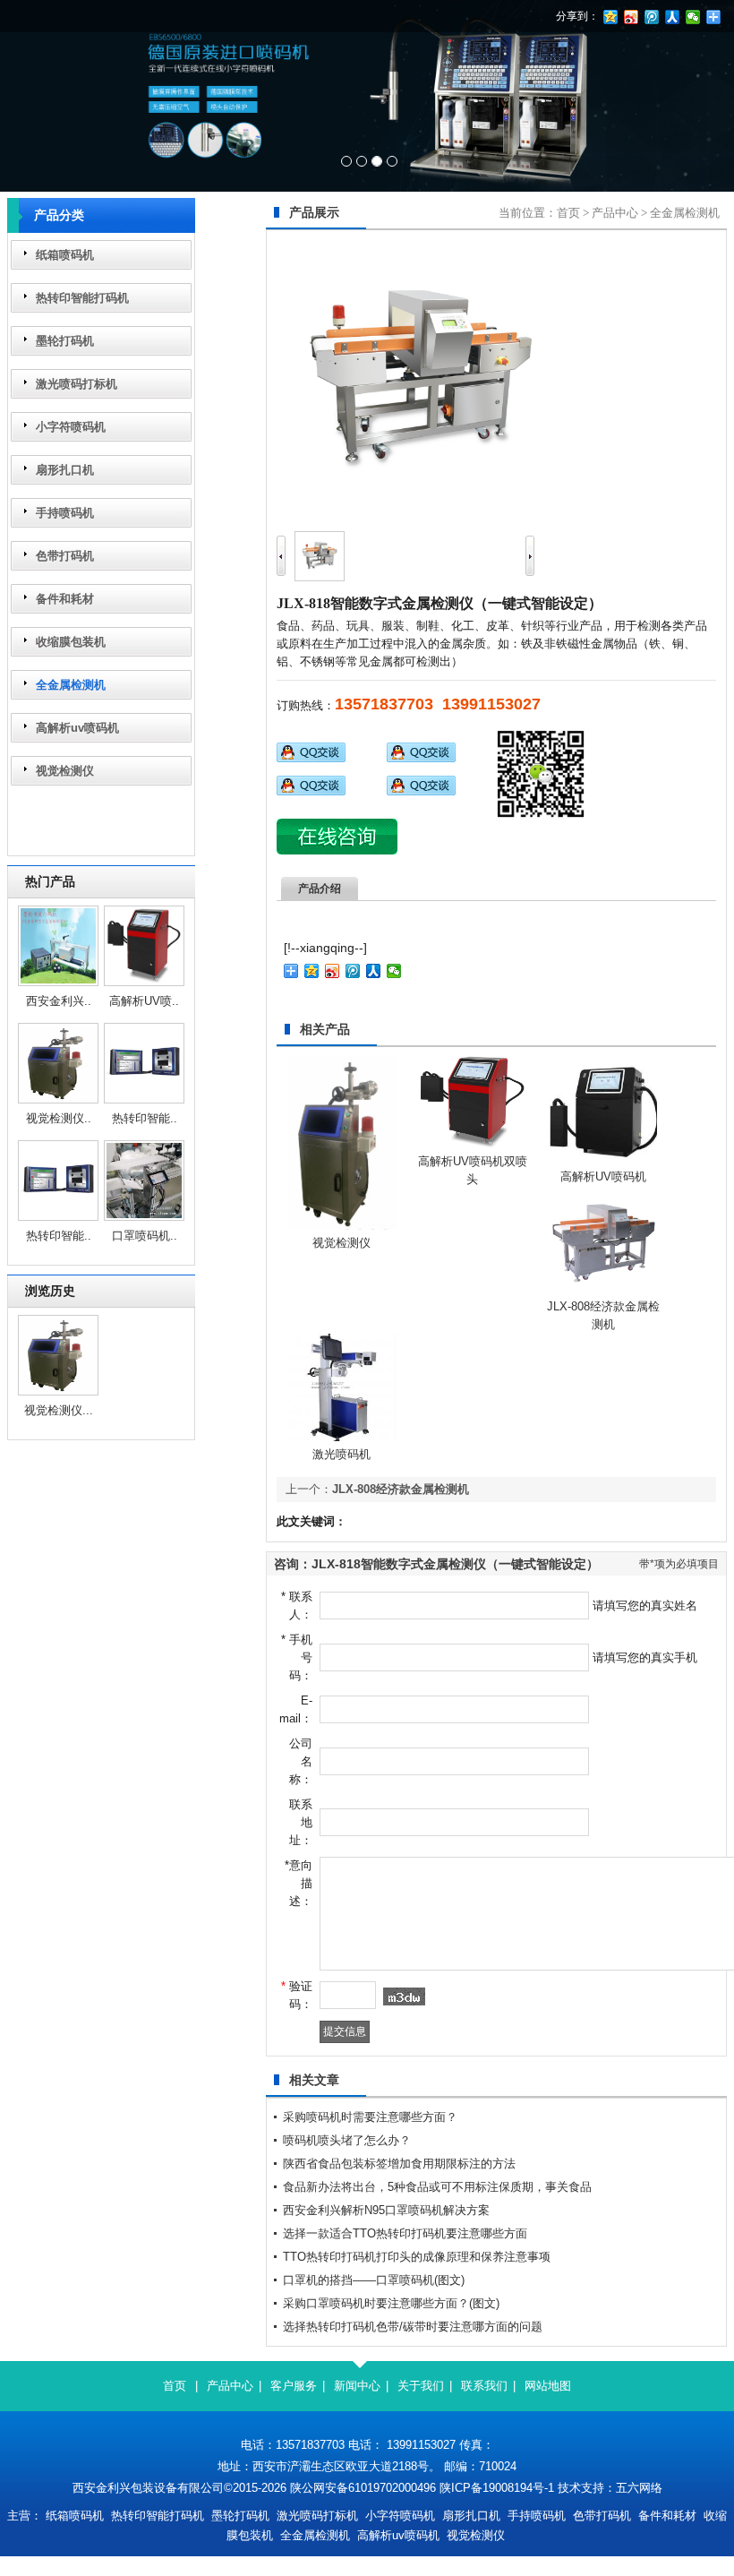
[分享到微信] (394, 971)
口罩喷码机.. (145, 1236)
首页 (568, 213)
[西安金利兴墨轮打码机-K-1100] (58, 982)
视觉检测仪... (59, 1410)
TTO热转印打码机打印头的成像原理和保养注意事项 (417, 2257)
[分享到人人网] (374, 971)
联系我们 (484, 2386)
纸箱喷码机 (65, 255)
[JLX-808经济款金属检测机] (603, 1289)
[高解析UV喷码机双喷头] (144, 982)
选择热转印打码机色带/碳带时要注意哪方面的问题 (413, 2327)
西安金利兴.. (59, 1001)
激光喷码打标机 (77, 384)
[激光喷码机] (342, 1437)
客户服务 (294, 2386)
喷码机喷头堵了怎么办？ (347, 2140)
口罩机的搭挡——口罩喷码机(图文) (374, 2280)
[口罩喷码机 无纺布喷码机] (144, 1217)
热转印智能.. (145, 1118)
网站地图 (548, 2386)
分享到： (577, 16)
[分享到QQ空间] (312, 971)
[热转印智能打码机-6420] (144, 1099)
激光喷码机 (341, 1454)
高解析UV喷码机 (603, 1176)
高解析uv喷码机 (77, 728)
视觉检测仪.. (59, 1118)
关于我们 (421, 2386)
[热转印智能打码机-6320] (58, 1217)
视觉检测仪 (65, 771)
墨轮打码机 (65, 341)
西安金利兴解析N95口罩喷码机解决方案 (386, 2210)
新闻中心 (357, 2386)
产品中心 (615, 213)
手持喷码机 (65, 513)
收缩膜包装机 (71, 642)
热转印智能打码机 (82, 298)
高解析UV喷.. (144, 1001)
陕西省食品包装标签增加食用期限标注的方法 (399, 2164)
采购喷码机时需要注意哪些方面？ (370, 2117)
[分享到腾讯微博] (353, 971)
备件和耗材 (65, 599)
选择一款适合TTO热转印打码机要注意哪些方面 (405, 2233)
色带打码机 (65, 556)
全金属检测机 (71, 685)
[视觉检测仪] (58, 1099)
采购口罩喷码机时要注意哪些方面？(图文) (391, 2303)
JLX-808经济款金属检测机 (401, 1489)
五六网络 (639, 2488)
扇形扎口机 (65, 470)
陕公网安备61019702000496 (363, 2488)
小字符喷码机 (71, 427)
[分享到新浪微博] (333, 971)
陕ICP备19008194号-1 (497, 2488)
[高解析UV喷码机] (603, 1159)
